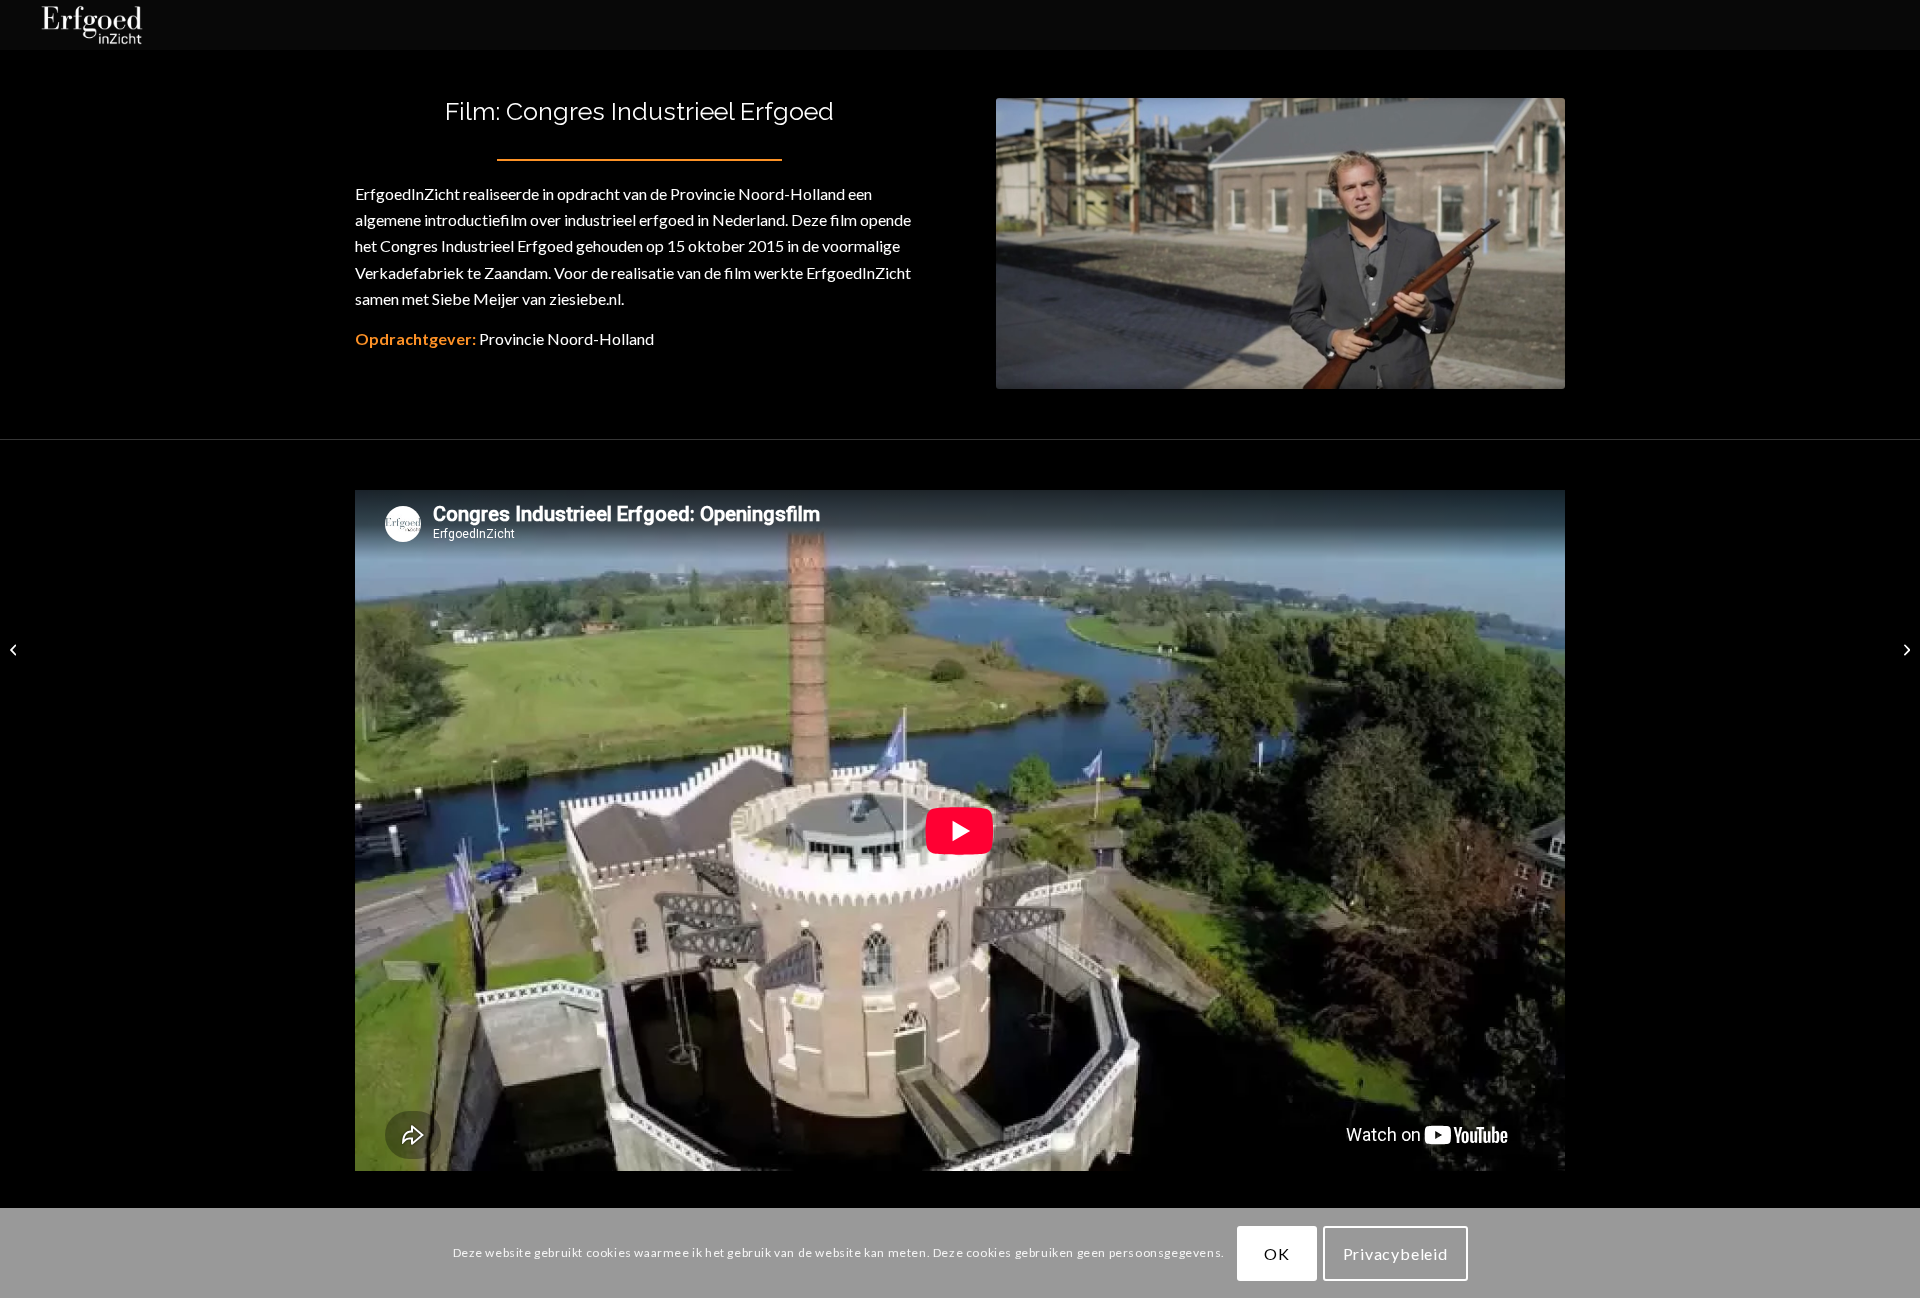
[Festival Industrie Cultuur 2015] (15, 649)
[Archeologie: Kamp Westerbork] (1904, 649)
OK (1277, 1252)
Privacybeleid (1395, 1252)
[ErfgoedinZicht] (92, 25)
